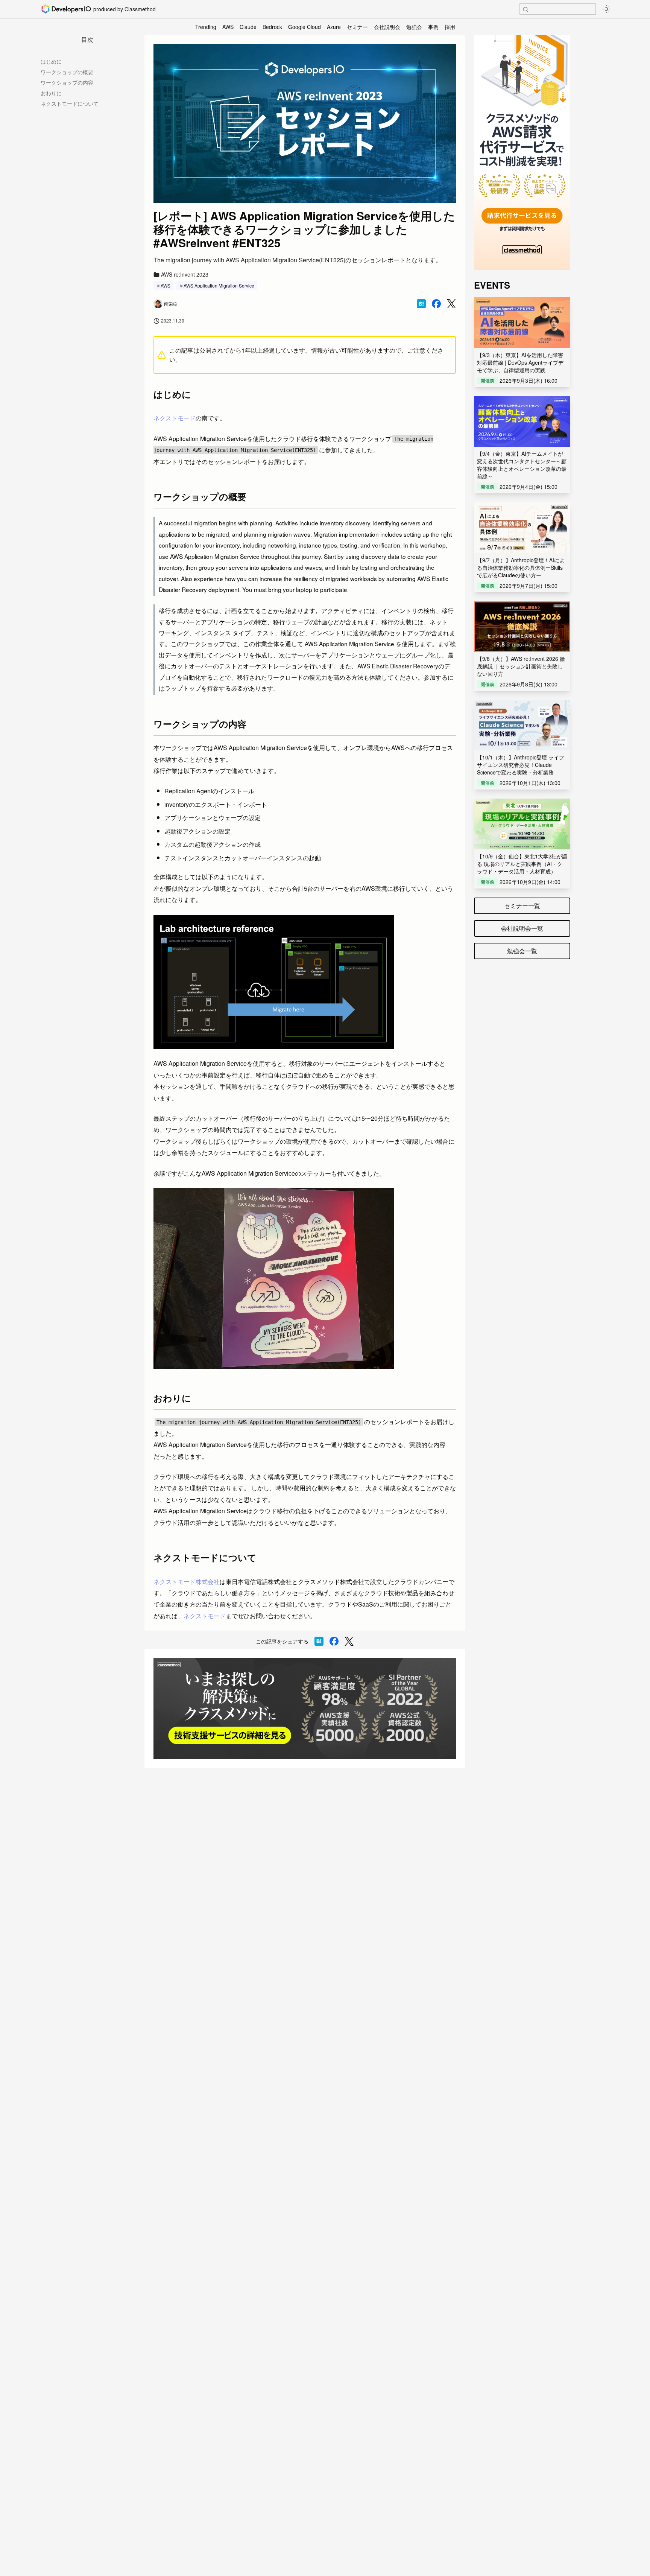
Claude (248, 27)
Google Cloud (304, 27)
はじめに (51, 61)
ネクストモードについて (70, 103)
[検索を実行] (525, 9)
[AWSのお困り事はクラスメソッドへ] (305, 1709)
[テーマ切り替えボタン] (606, 9)
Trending (206, 27)
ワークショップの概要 (67, 72)
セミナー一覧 (522, 906)
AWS (228, 27)
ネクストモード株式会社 (187, 1582)
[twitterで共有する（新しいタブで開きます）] (451, 304)
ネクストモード (175, 418)
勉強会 (414, 27)
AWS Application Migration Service (219, 285)
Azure (334, 27)
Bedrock (272, 27)
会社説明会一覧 (522, 928)
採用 (450, 27)
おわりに (51, 93)
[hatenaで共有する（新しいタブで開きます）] (421, 304)
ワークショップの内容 (67, 82)
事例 (433, 27)
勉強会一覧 (522, 951)
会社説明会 (387, 27)
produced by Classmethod (125, 9)
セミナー (357, 27)
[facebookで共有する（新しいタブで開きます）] (436, 304)
